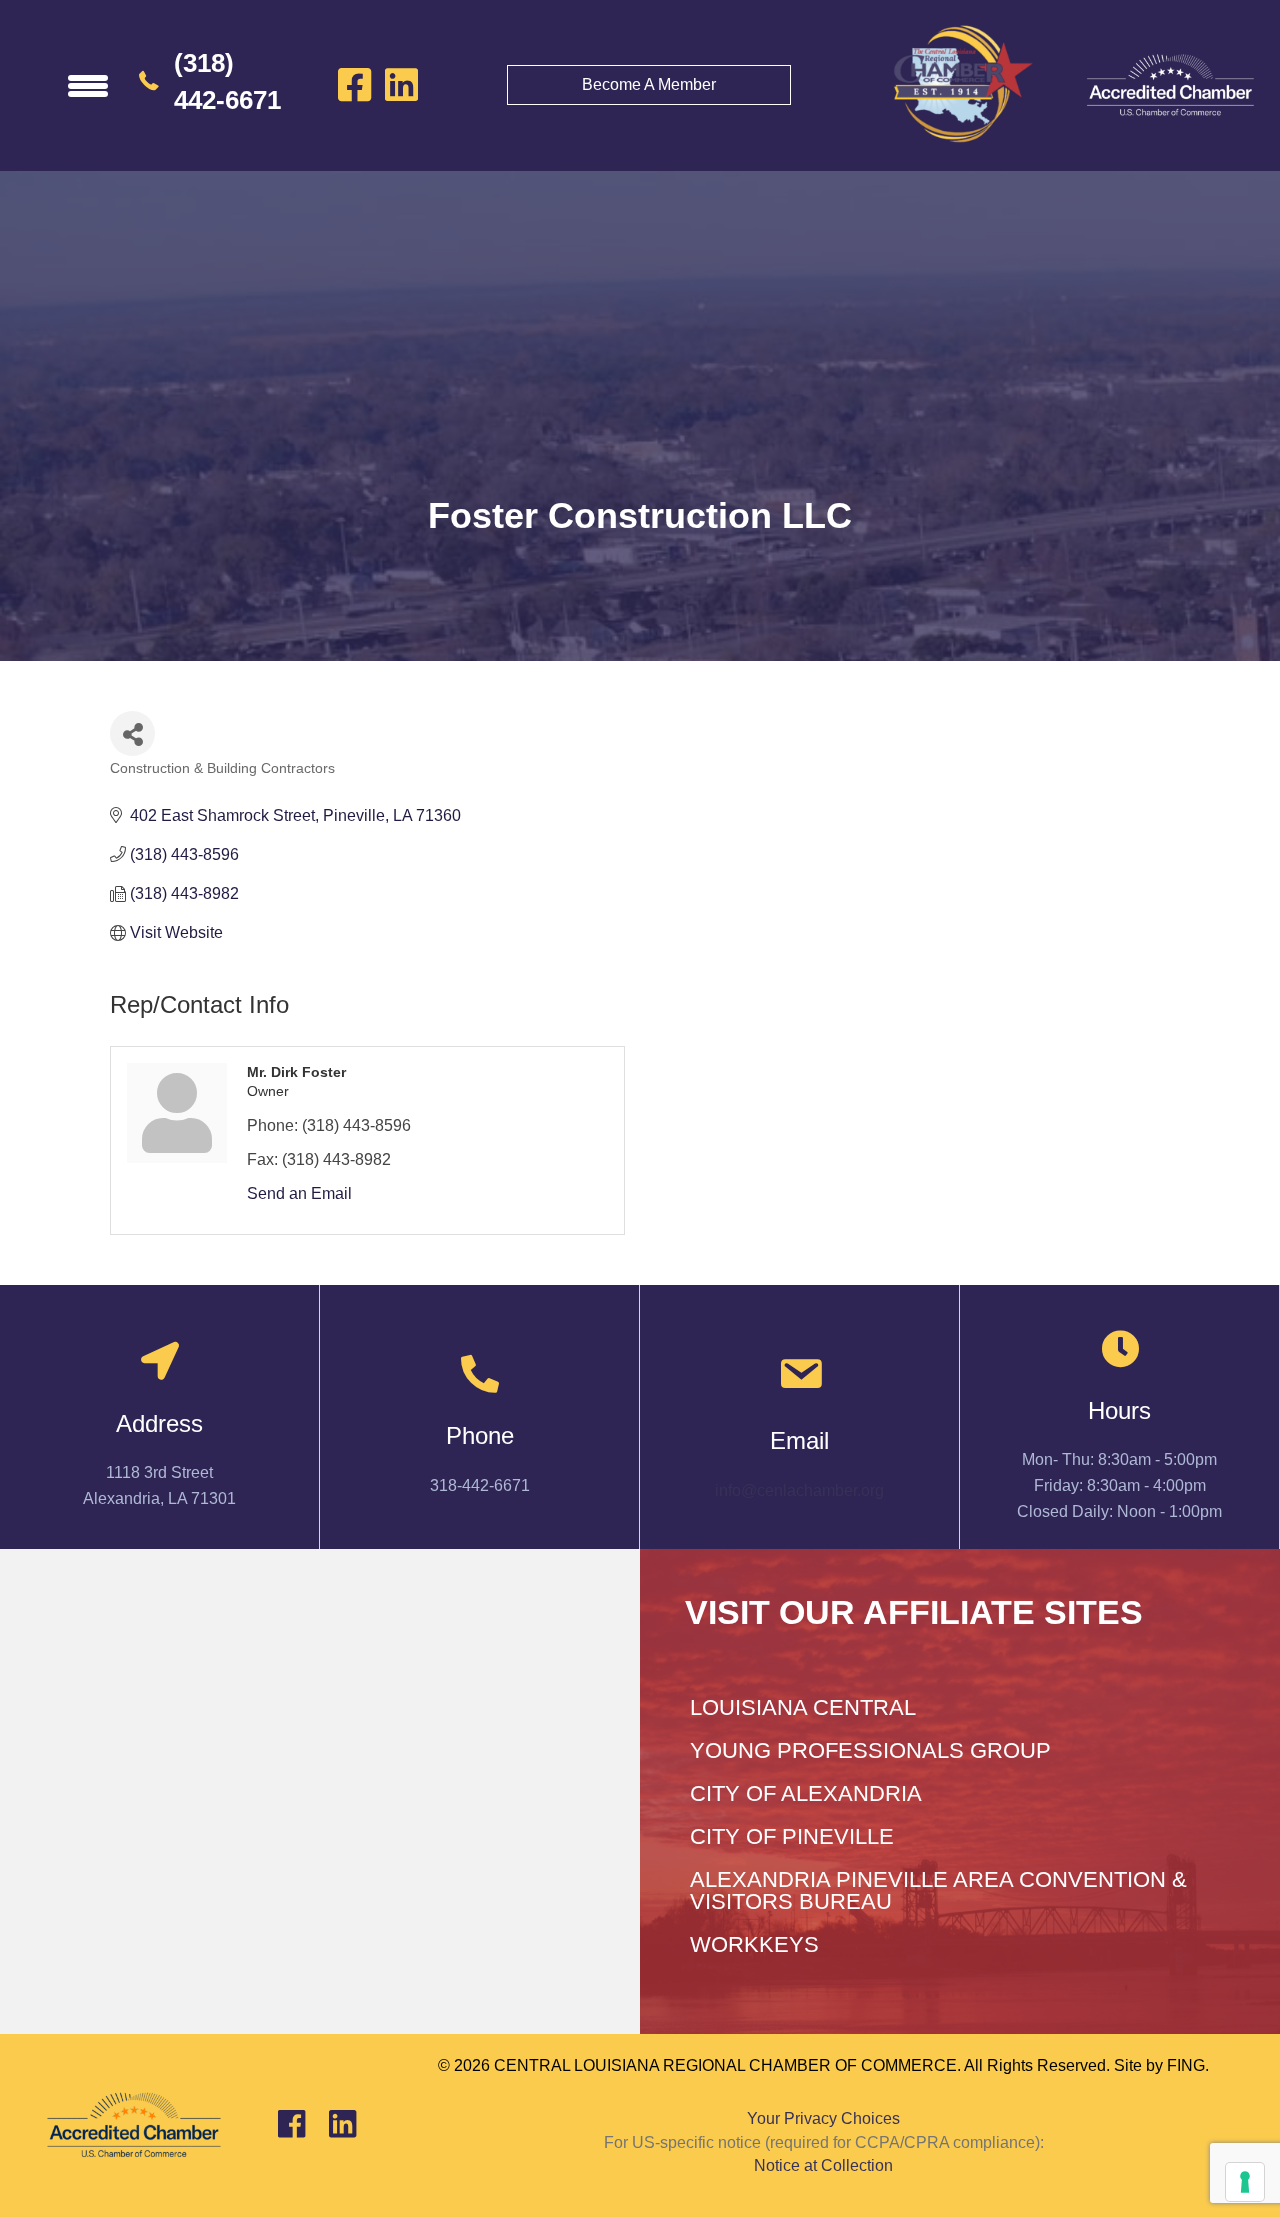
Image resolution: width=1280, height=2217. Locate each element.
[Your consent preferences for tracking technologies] (1245, 2182)
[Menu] (88, 85)
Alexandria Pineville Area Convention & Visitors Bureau (938, 1890)
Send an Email (299, 1193)
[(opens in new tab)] (1170, 84)
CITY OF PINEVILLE (792, 1836)
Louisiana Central (803, 1707)
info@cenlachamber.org (799, 1490)
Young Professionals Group (870, 1750)
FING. (1188, 2065)
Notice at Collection (823, 2165)
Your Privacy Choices (823, 2118)
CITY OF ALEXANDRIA (806, 1793)
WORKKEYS (754, 1944)
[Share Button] (132, 733)
